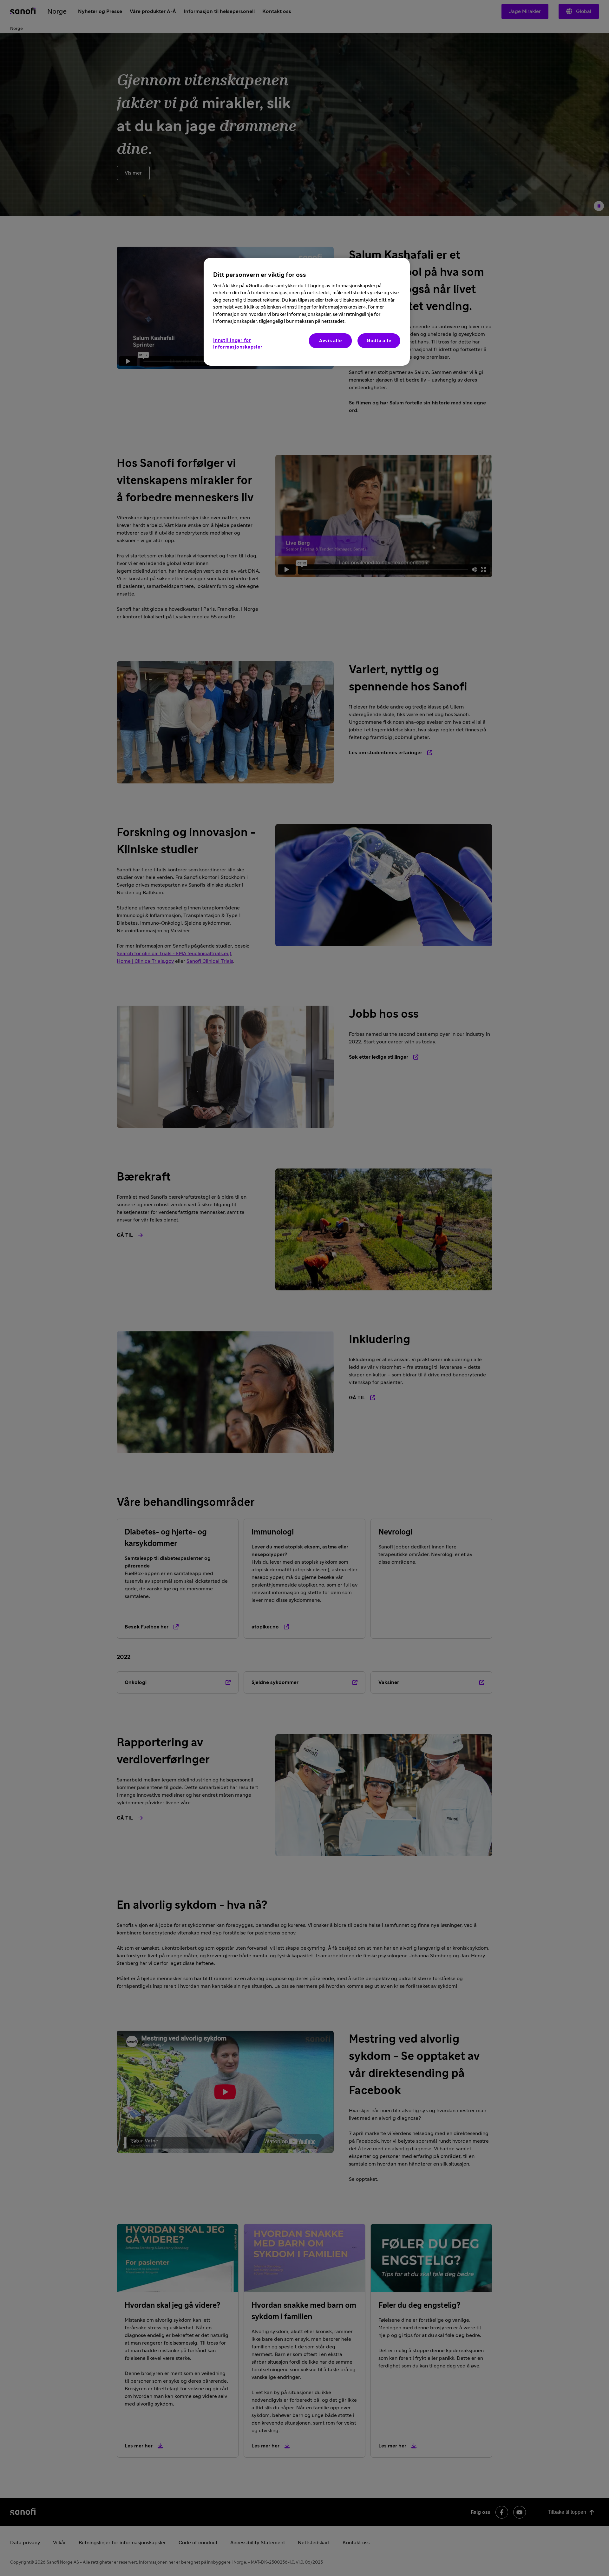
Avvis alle (331, 341)
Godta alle (379, 341)
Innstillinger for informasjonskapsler (238, 344)
